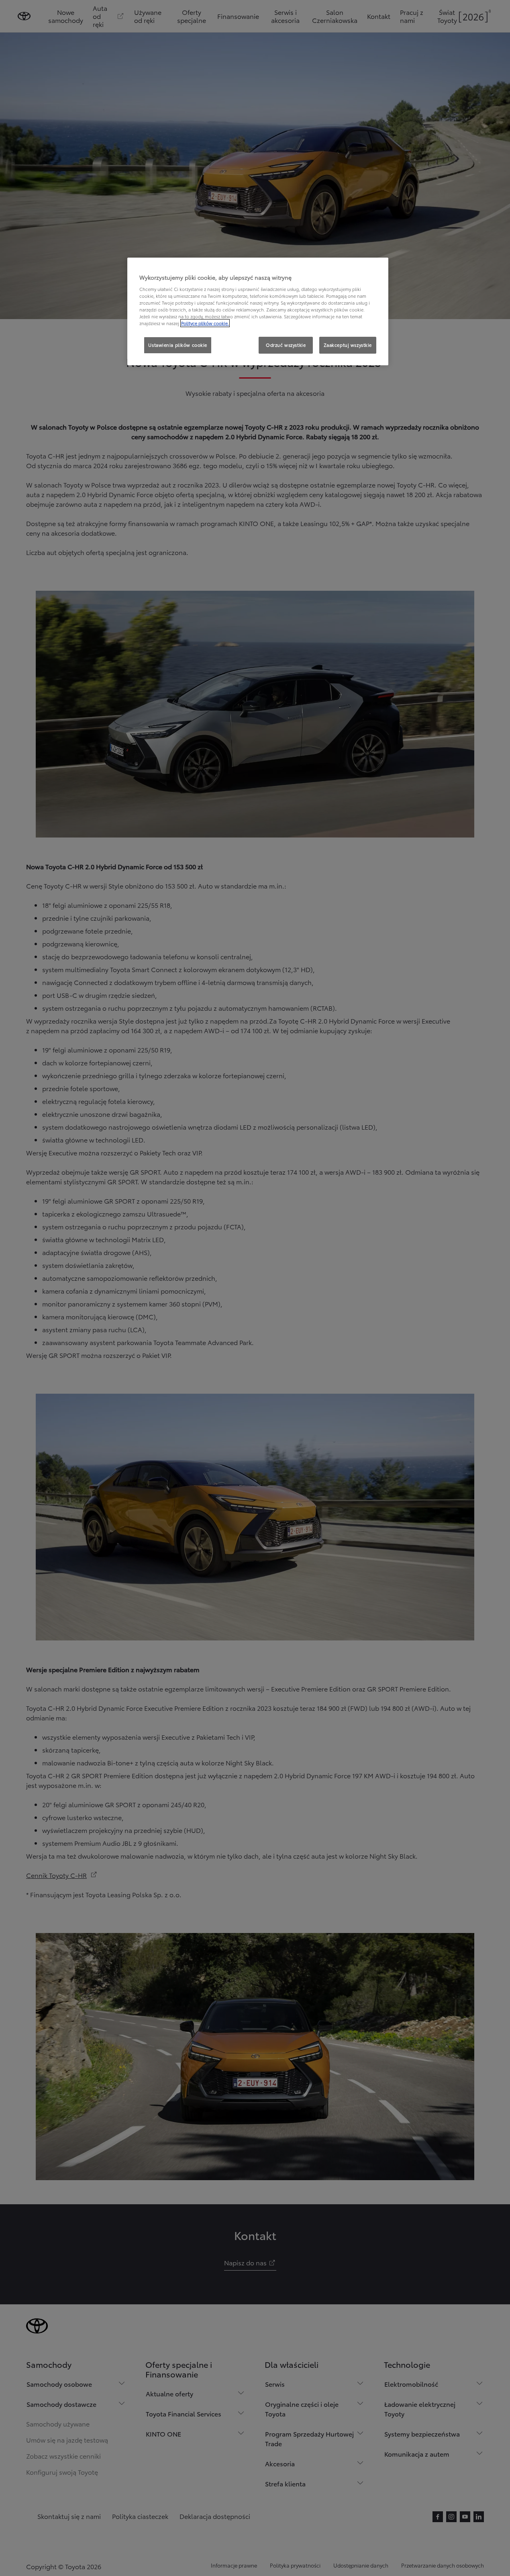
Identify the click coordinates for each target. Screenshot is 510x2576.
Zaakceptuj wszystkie (348, 345)
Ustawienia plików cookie (178, 345)
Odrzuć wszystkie (286, 345)
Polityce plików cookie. (205, 323)
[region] (258, 311)
